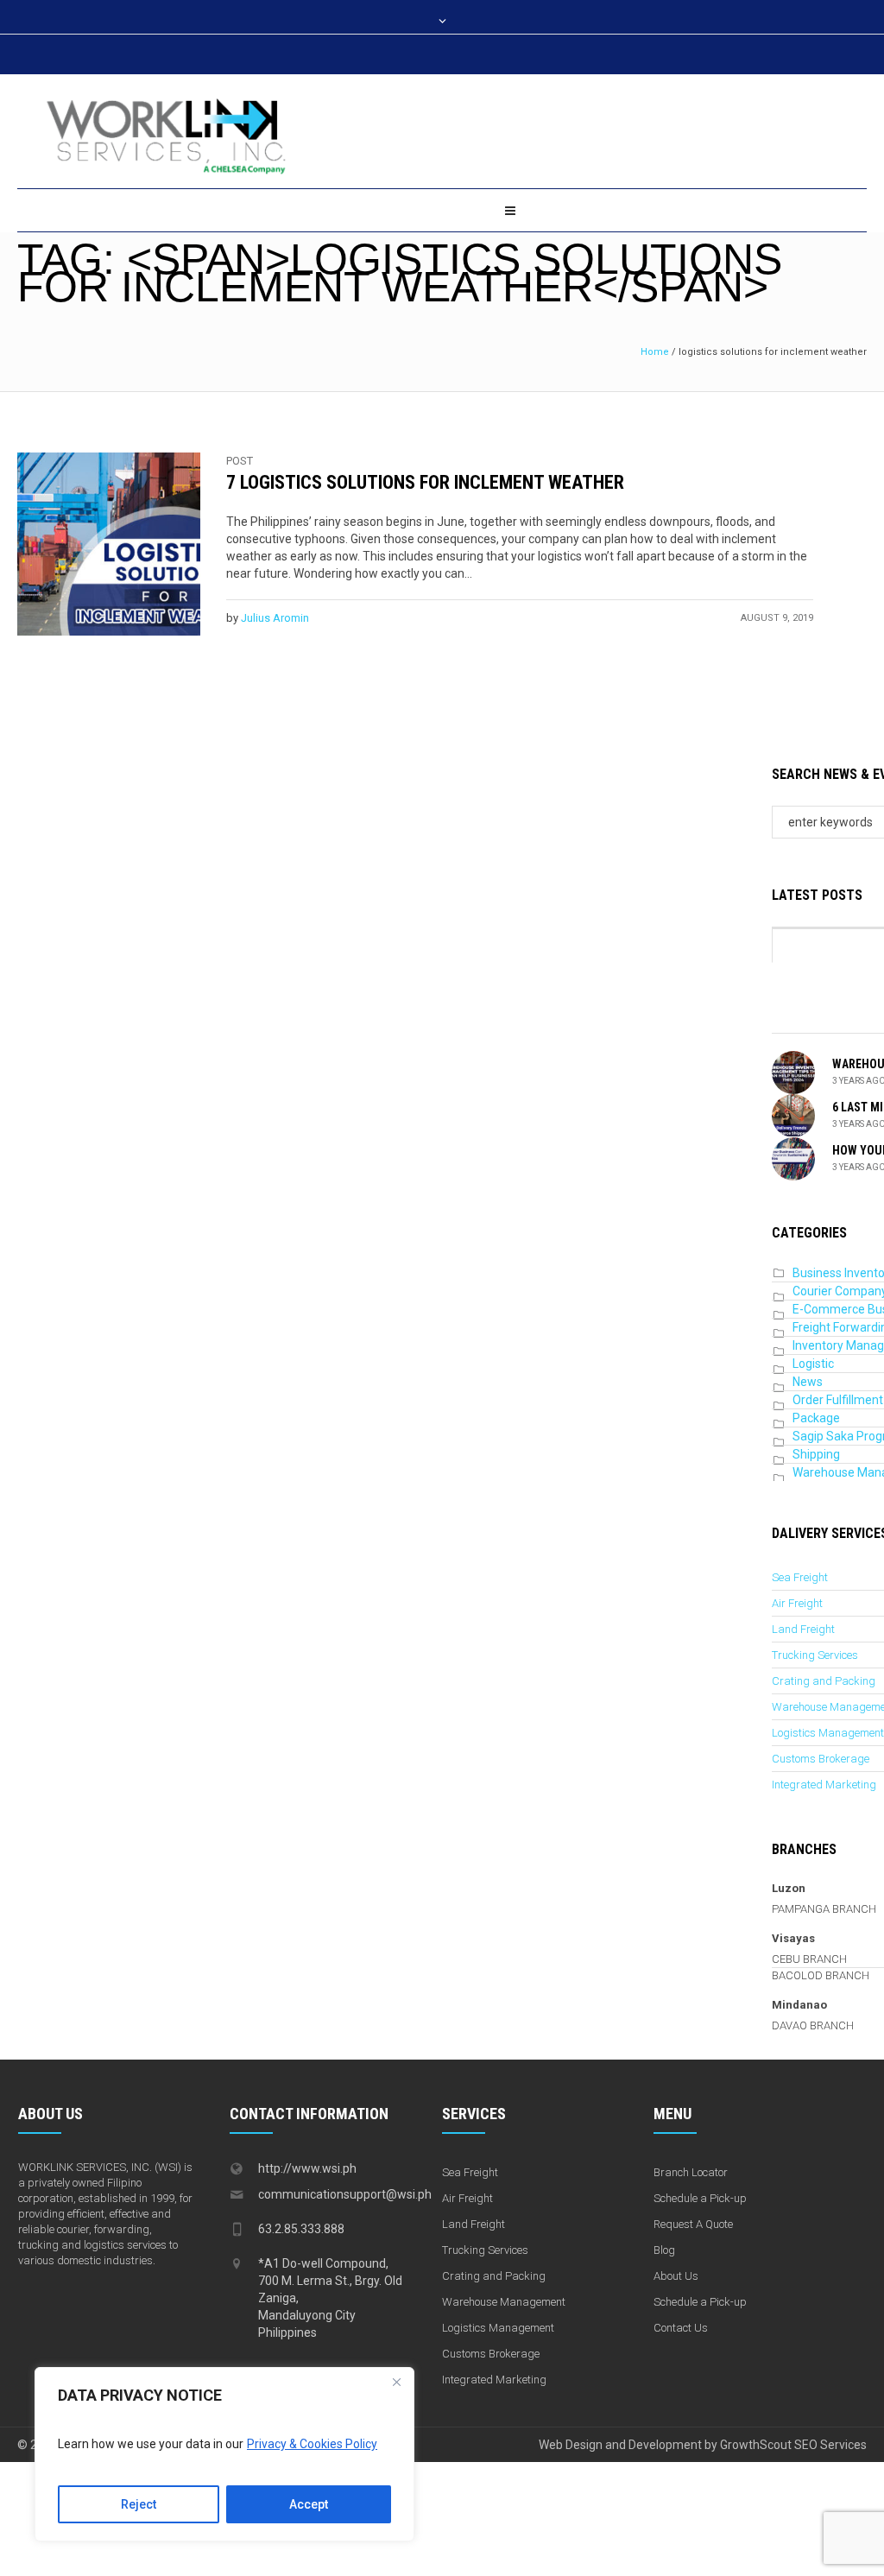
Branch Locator (691, 2172)
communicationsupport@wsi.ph (345, 2194)
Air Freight (797, 1603)
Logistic (813, 1364)
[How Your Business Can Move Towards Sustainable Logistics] (793, 1158)
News (808, 1382)
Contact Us (681, 2328)
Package (816, 1418)
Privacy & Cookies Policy (312, 2444)
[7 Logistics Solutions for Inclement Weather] (109, 544)
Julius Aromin (275, 618)
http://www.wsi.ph (307, 2168)
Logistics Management (828, 1733)
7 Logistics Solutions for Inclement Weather (425, 482)
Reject (139, 2504)
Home (655, 352)
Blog (664, 2250)
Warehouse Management (504, 2302)
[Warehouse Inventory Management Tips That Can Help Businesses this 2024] (793, 1072)
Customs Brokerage (821, 1759)
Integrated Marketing (824, 1785)
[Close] (396, 2382)
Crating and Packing (824, 1681)
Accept (309, 2504)
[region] (224, 2454)
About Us (676, 2276)
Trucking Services (815, 1655)
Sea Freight (800, 1577)
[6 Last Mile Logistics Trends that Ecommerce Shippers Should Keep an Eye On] (793, 1115)
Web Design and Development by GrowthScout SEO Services (703, 2445)
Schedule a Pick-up (700, 2198)
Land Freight (803, 1629)
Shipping (816, 1454)
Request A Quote (693, 2224)
